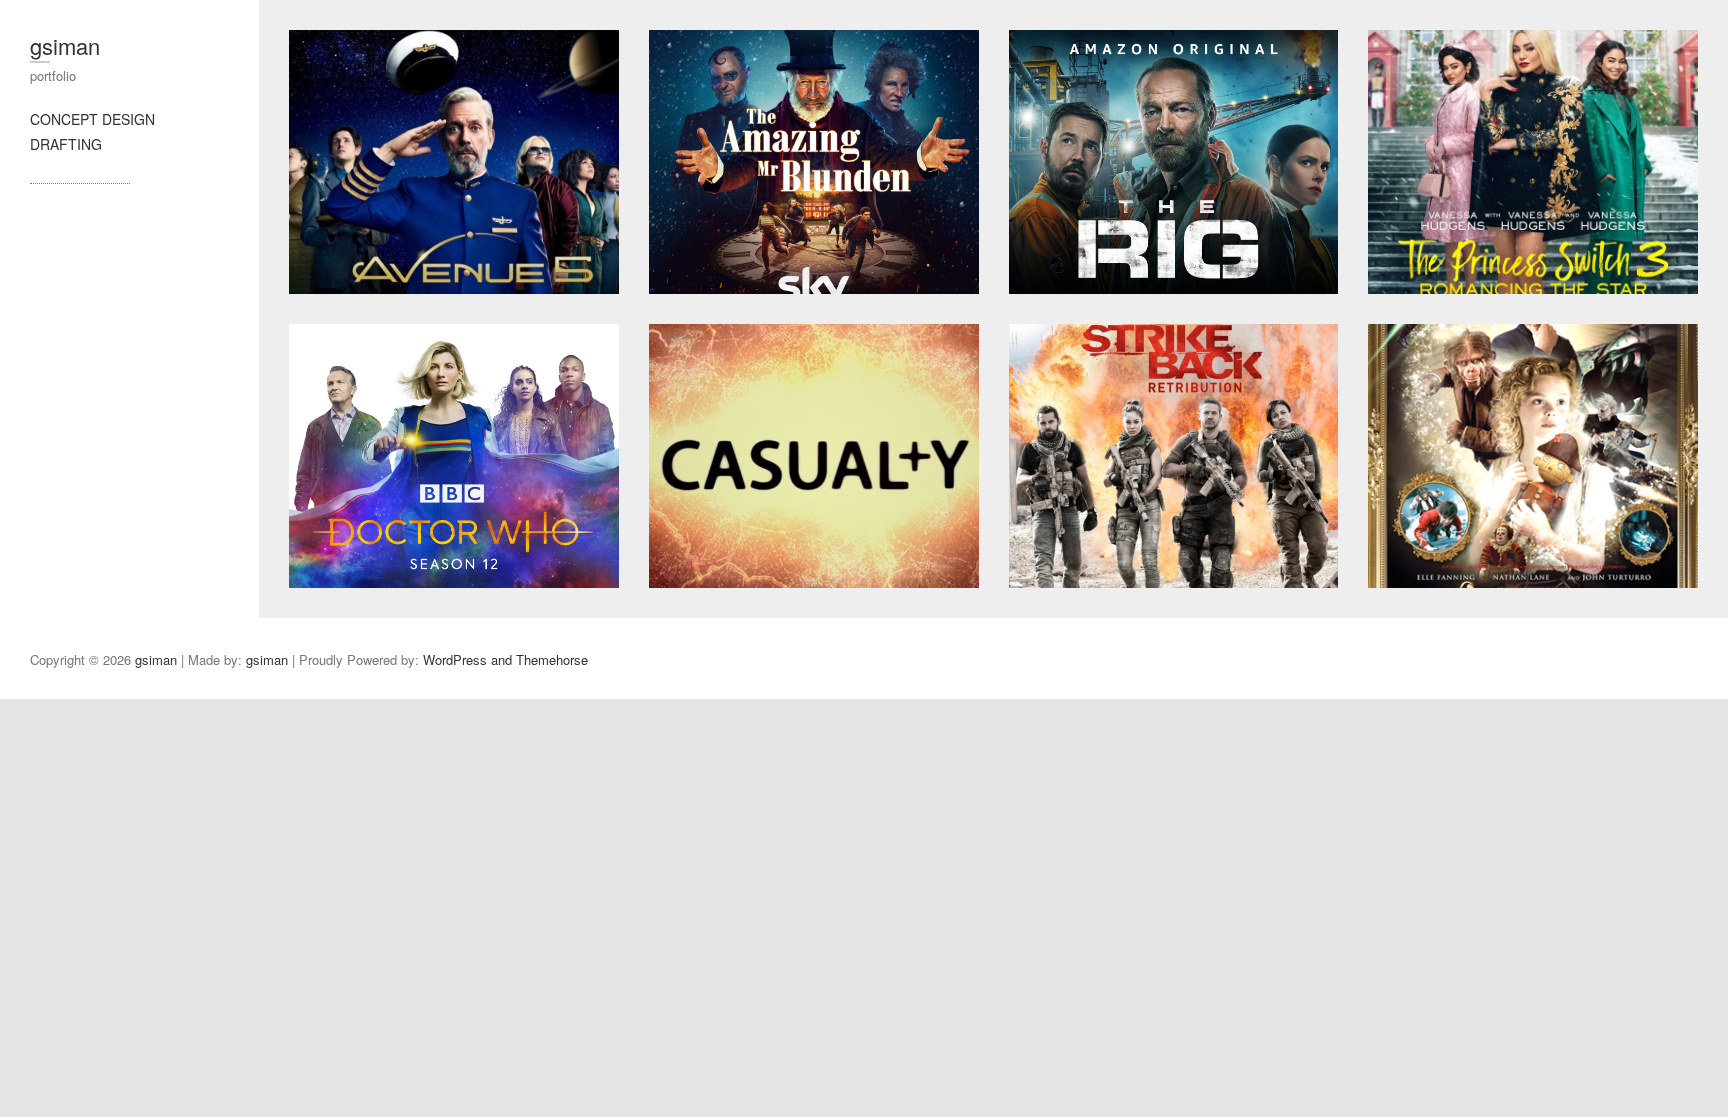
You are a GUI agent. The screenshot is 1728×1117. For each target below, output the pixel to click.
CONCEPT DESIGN (92, 119)
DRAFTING (66, 144)
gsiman (65, 45)
